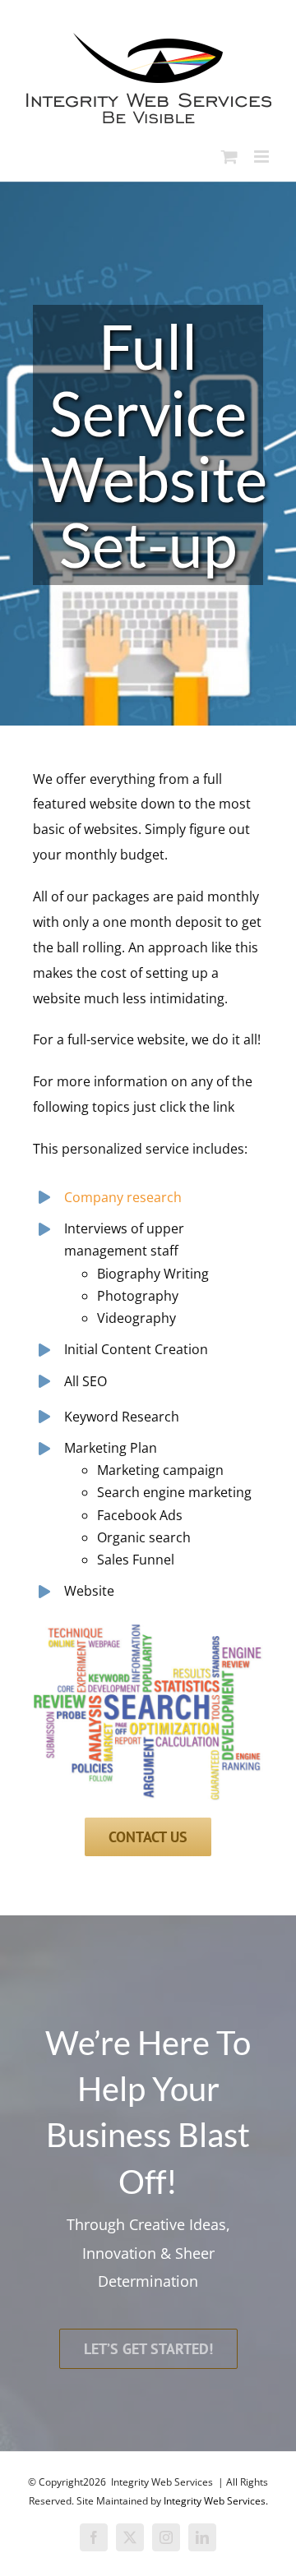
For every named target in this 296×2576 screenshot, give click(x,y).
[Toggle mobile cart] (229, 157)
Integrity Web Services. (216, 2501)
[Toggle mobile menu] (263, 157)
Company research (123, 1197)
